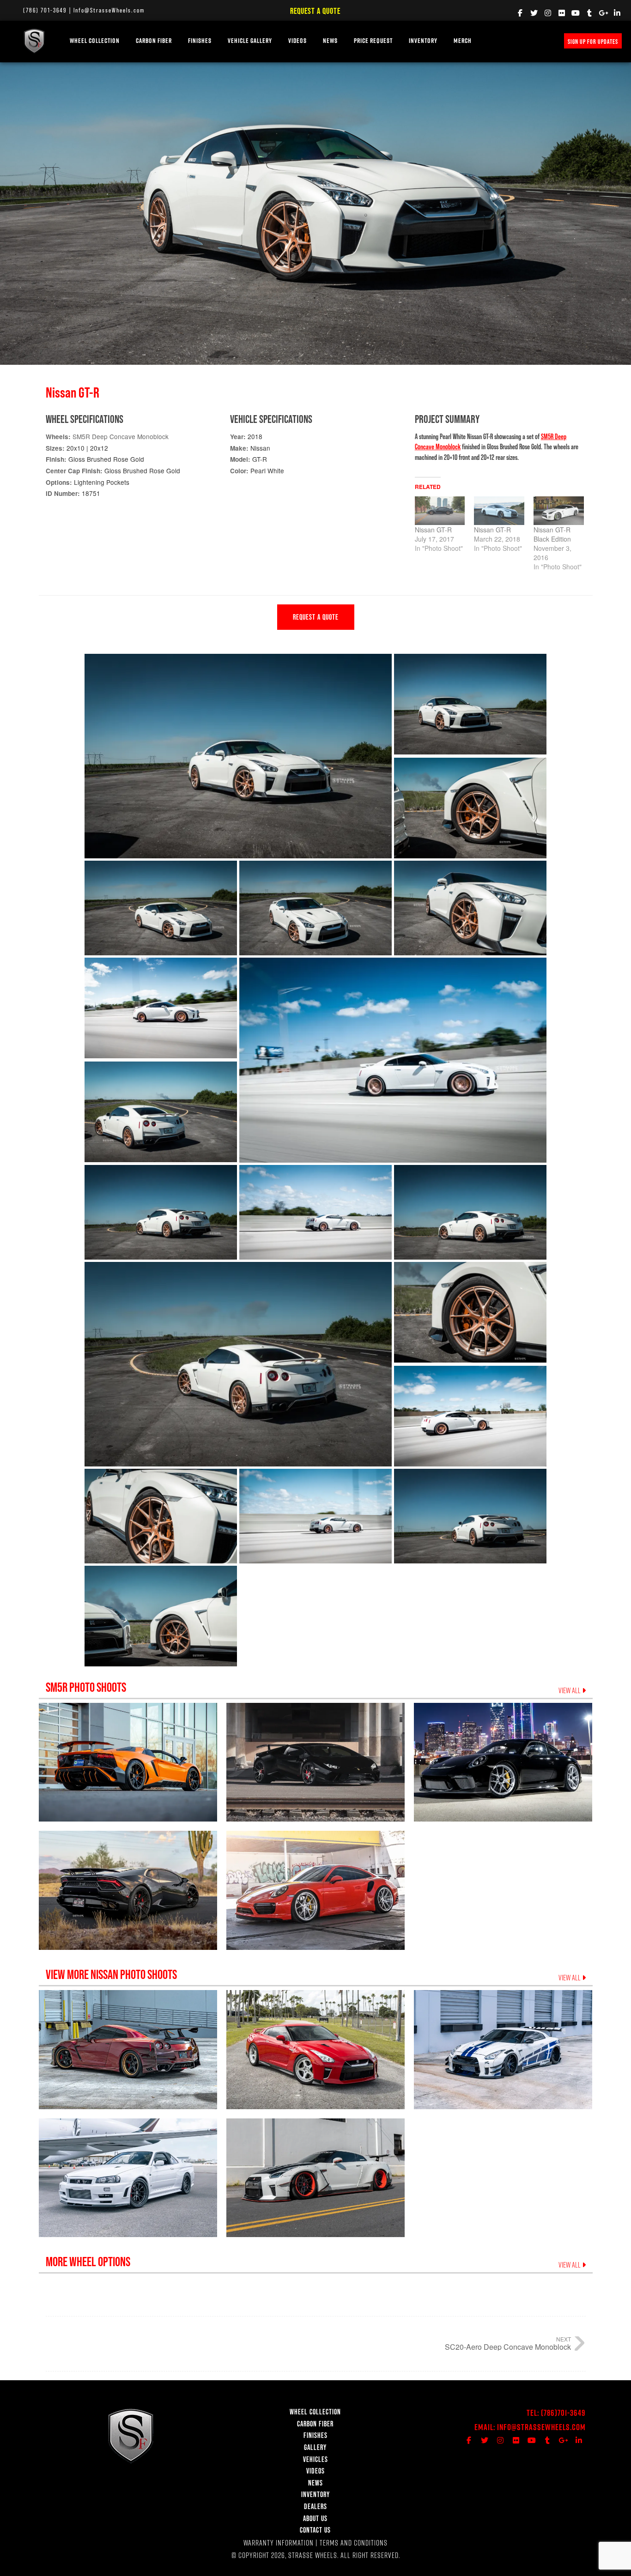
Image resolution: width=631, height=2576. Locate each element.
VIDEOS (297, 41)
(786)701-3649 (563, 2413)
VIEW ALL (570, 1690)
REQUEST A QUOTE (316, 617)
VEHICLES (315, 2459)
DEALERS (315, 2506)
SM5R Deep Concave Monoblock (121, 436)
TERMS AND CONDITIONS (354, 2543)
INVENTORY (423, 41)
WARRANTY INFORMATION (279, 2543)
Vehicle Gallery (250, 41)
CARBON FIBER (315, 2424)
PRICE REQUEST (373, 41)
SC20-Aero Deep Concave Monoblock (508, 2347)
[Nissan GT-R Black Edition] (559, 511)
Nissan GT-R (433, 530)
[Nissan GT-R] (440, 511)
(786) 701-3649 (45, 10)
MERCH (463, 41)
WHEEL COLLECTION (95, 41)
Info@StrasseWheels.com (109, 10)
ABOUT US (315, 2518)
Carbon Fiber (154, 41)
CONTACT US (315, 2530)
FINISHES (200, 41)
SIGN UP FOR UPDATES (593, 42)
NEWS (330, 41)
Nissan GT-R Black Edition (552, 534)
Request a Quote (315, 11)
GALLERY (315, 2447)
